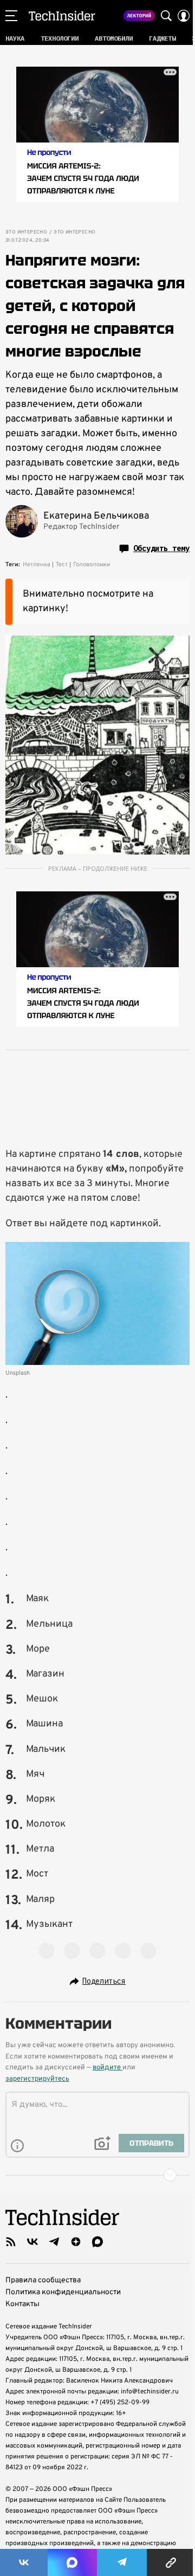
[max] (97, 2242)
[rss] (11, 2242)
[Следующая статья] (97, 2175)
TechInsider (62, 16)
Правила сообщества (43, 2280)
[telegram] (54, 2242)
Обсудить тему (161, 548)
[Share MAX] (72, 2562)
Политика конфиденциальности (63, 2292)
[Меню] (11, 16)
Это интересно (26, 232)
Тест (62, 565)
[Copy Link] (171, 2562)
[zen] (76, 2242)
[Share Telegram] (122, 2562)
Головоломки (92, 565)
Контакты (22, 2304)
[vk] (32, 2242)
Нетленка (37, 565)
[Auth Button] (184, 16)
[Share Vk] (24, 2562)
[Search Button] (166, 16)
